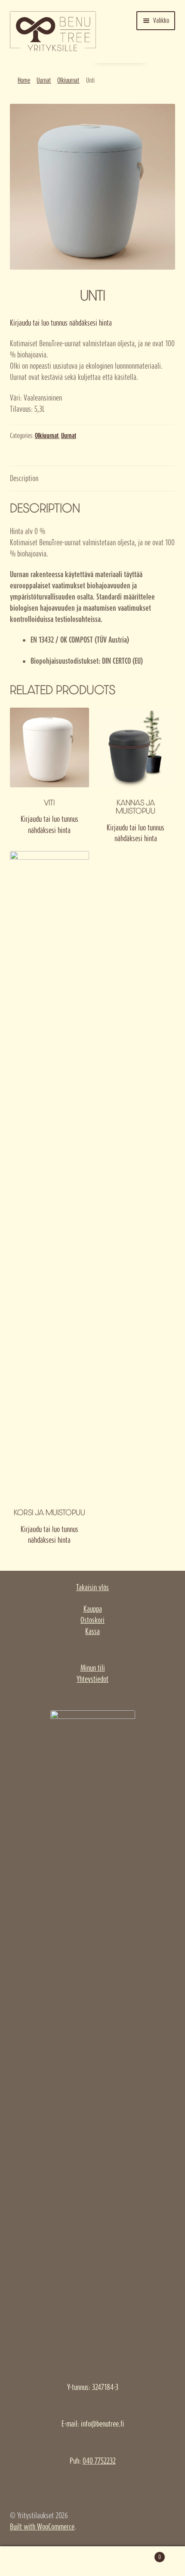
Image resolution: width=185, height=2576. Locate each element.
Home (24, 80)
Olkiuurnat (68, 80)
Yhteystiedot (92, 1679)
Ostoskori (92, 1620)
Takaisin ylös (92, 1587)
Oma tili (31, 2561)
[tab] (93, 479)
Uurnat (44, 80)
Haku (92, 2561)
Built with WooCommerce (42, 2527)
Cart (142, 2554)
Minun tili (93, 1668)
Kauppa (93, 1609)
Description (24, 478)
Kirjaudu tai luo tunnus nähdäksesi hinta (61, 323)
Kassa (92, 1631)
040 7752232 (99, 2461)
